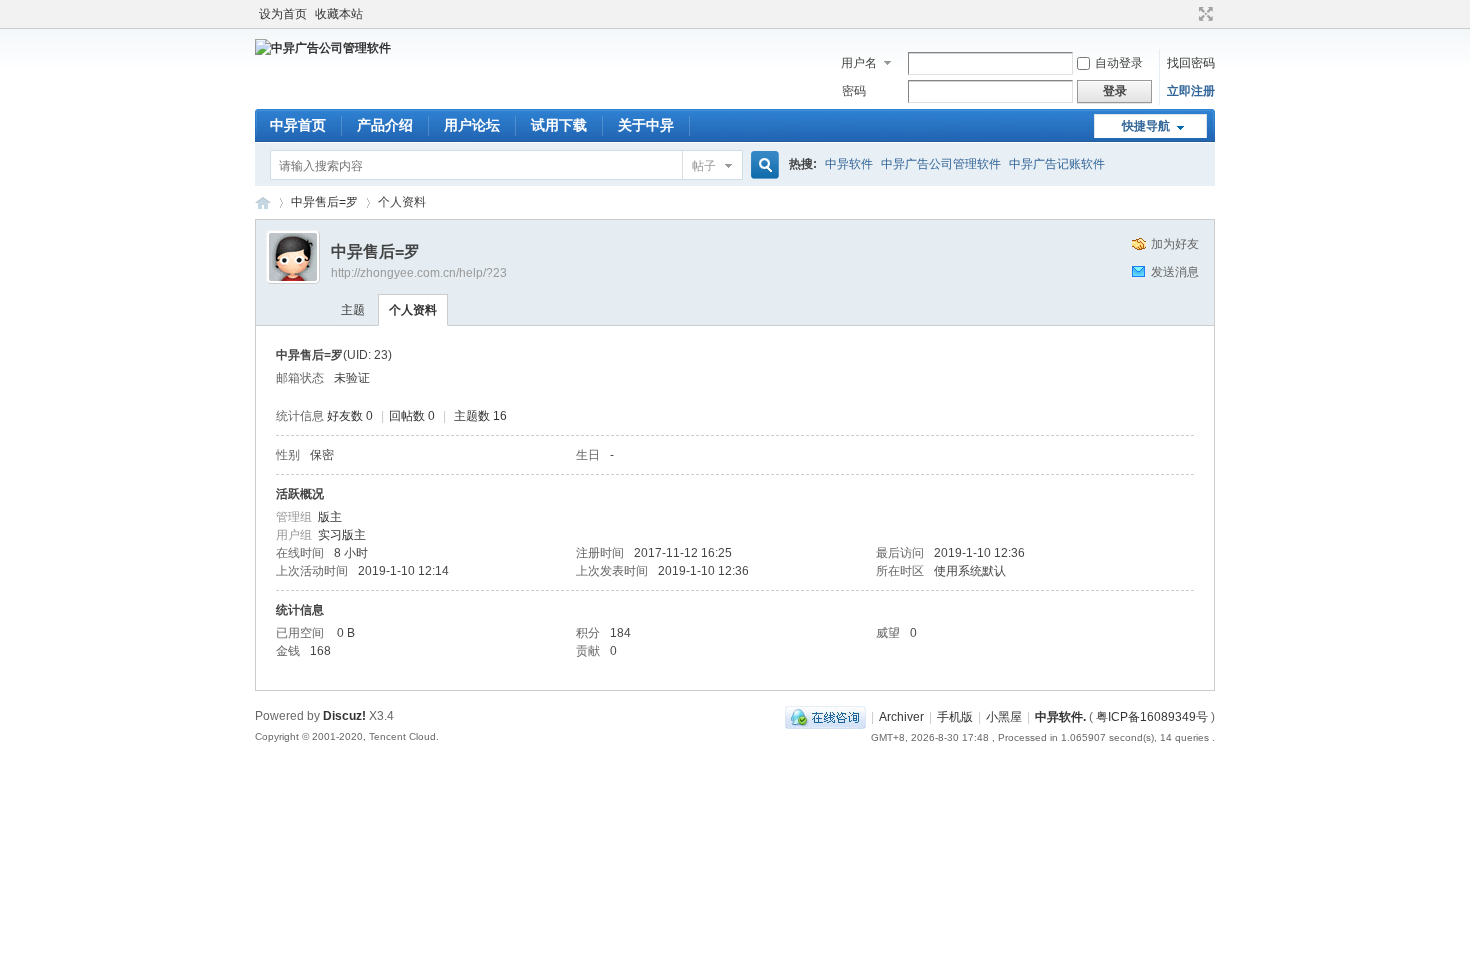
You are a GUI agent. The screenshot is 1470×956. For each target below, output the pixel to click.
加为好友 (1175, 244)
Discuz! (344, 716)
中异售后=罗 (324, 202)
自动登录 (1119, 63)
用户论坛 (472, 125)
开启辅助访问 (1187, 14)
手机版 (955, 717)
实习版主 (342, 535)
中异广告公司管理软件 (941, 164)
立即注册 (1191, 91)
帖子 (704, 166)
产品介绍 (385, 125)
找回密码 (1191, 63)
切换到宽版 (1203, 14)
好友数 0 (350, 416)
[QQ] (825, 717)
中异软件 (849, 164)
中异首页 (298, 125)
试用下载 (559, 125)
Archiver (901, 717)
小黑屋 (1004, 717)
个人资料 (413, 310)
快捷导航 (1146, 126)
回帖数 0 (412, 416)
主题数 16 (480, 416)
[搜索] (762, 165)
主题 (353, 310)
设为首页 (283, 14)
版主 (330, 517)
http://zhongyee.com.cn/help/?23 (419, 273)
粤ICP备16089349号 (1152, 717)
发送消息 (1175, 272)
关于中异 (646, 125)
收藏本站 (339, 14)
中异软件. (1060, 717)
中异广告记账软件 (1057, 164)
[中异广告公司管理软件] (323, 48)
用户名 (859, 63)
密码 (854, 91)
